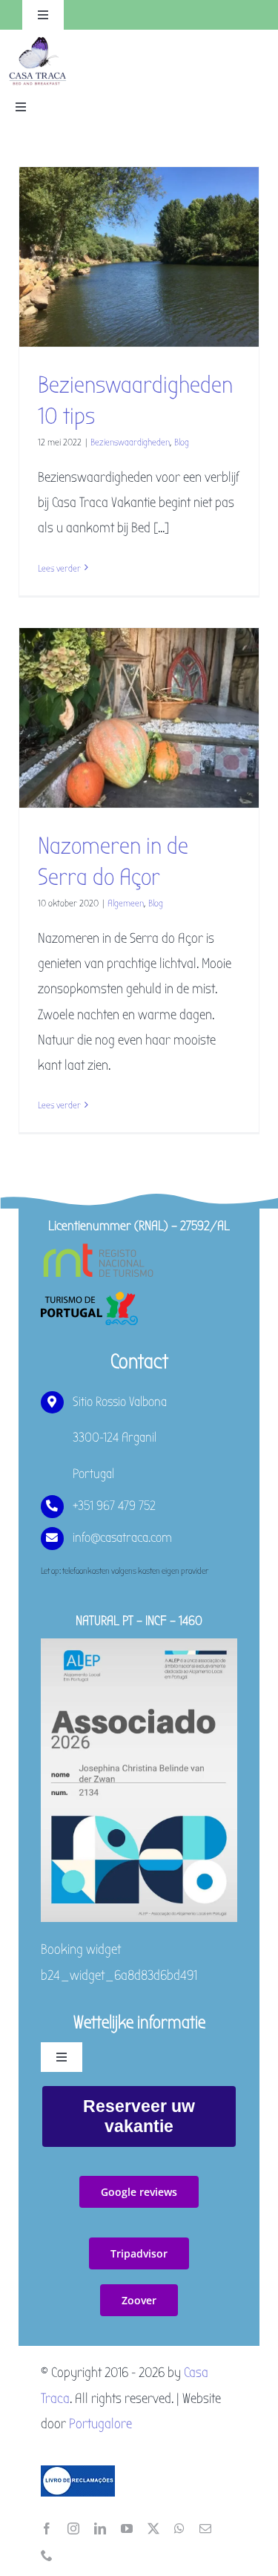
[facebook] (47, 2528)
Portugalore (100, 2424)
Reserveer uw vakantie (139, 2116)
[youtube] (127, 2528)
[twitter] (153, 2528)
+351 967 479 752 (114, 1506)
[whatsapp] (179, 2528)
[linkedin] (100, 2528)
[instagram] (73, 2528)
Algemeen (126, 903)
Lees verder (59, 568)
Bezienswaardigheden (130, 442)
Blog (182, 442)
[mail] (205, 2528)
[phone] (47, 2555)
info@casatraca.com (122, 1538)
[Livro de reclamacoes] (78, 2472)
